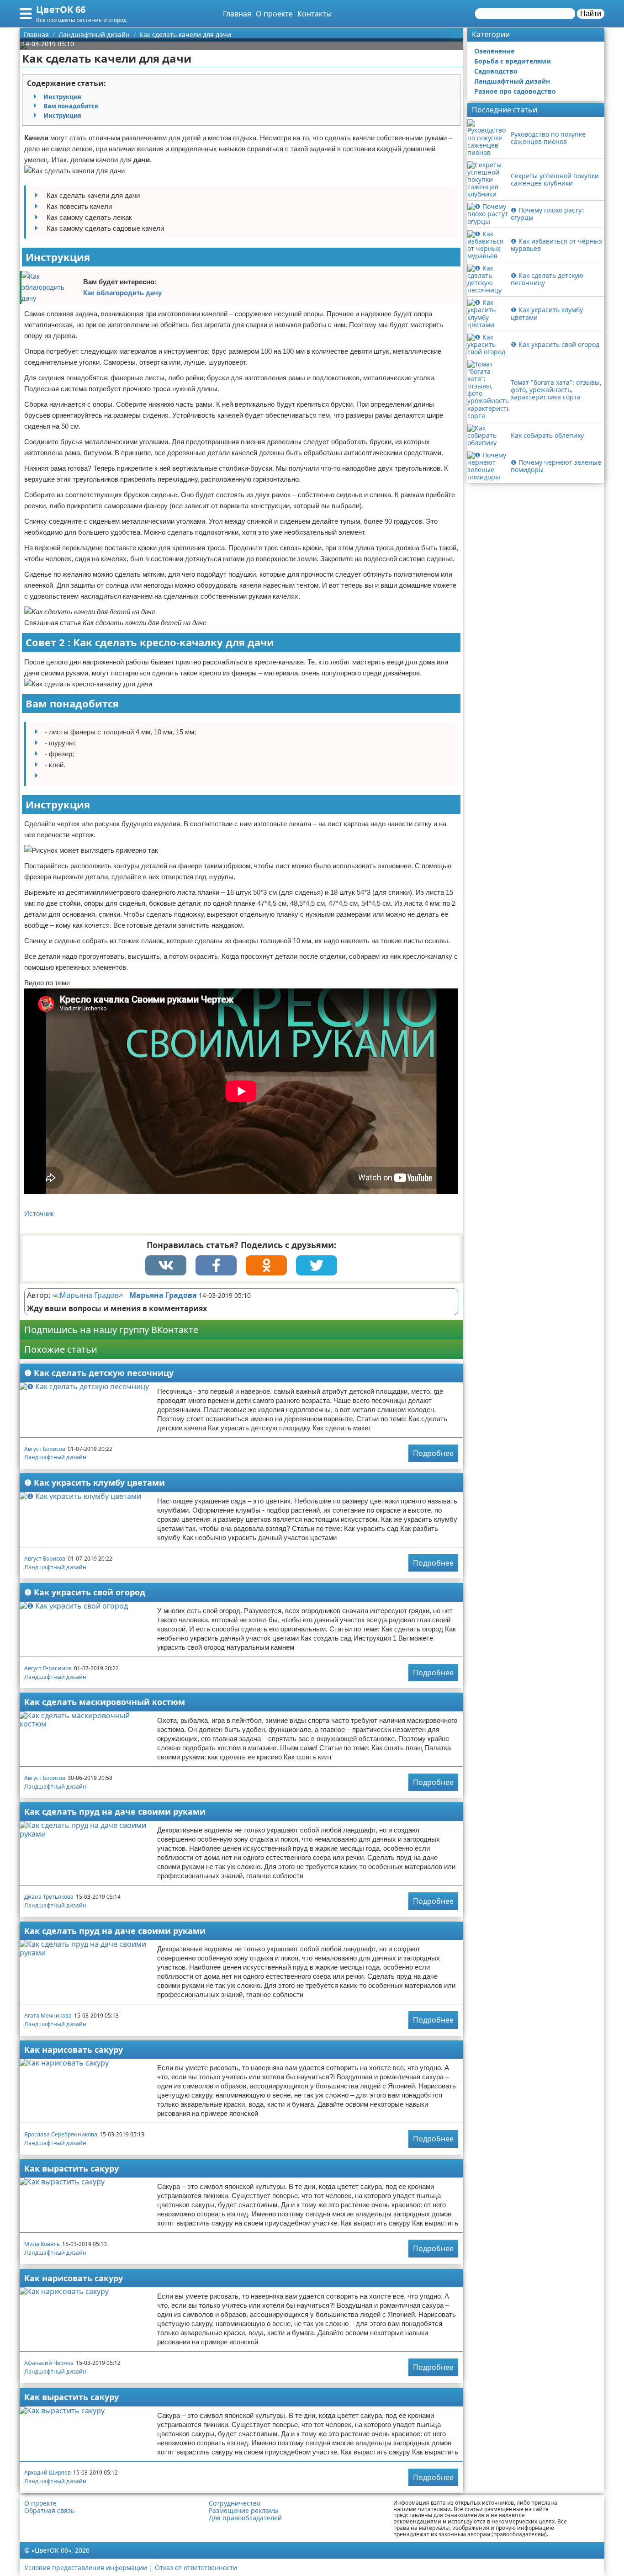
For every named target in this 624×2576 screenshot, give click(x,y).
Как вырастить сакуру (71, 2168)
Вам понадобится (71, 106)
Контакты (315, 14)
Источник (39, 1214)
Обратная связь (49, 2511)
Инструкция (62, 97)
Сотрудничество (235, 2503)
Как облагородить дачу (122, 293)
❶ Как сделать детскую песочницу (99, 1373)
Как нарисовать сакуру (74, 2050)
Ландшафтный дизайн (55, 1457)
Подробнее (433, 1453)
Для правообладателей (245, 2518)
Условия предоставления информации (86, 2568)
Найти (591, 13)
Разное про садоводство (515, 91)
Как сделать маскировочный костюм (105, 1702)
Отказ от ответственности (196, 2568)
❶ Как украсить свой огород (85, 1592)
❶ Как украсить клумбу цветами (95, 1482)
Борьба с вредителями (513, 61)
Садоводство (496, 71)
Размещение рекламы (244, 2511)
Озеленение (494, 51)
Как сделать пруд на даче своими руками (115, 1811)
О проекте (274, 14)
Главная (237, 14)
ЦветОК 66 (61, 9)
